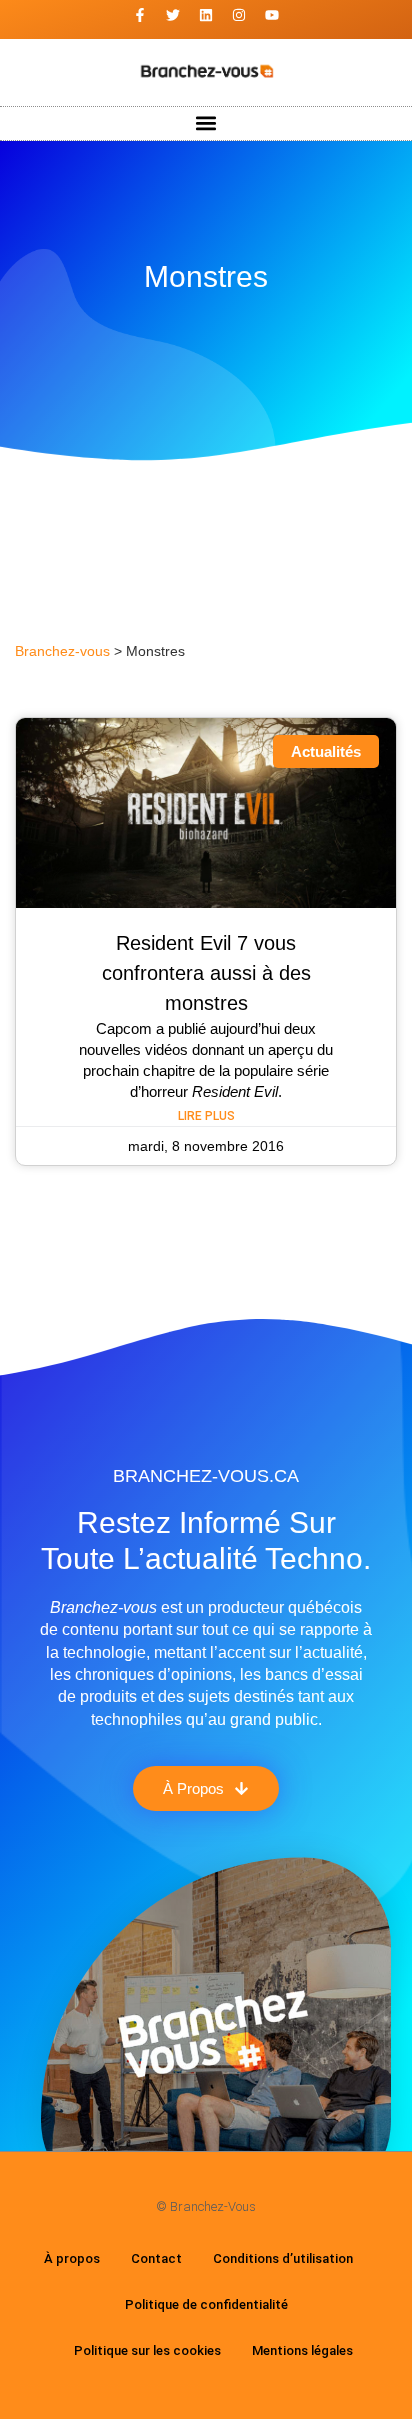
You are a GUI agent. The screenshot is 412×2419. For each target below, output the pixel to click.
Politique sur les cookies (147, 2350)
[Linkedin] (206, 15)
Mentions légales (302, 2350)
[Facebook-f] (140, 15)
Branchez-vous (62, 651)
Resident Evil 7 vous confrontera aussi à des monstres (206, 973)
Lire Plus (206, 1116)
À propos (72, 2258)
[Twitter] (173, 15)
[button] (206, 123)
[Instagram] (239, 15)
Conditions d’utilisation (283, 2258)
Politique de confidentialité (206, 2304)
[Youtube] (272, 15)
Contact (156, 2258)
